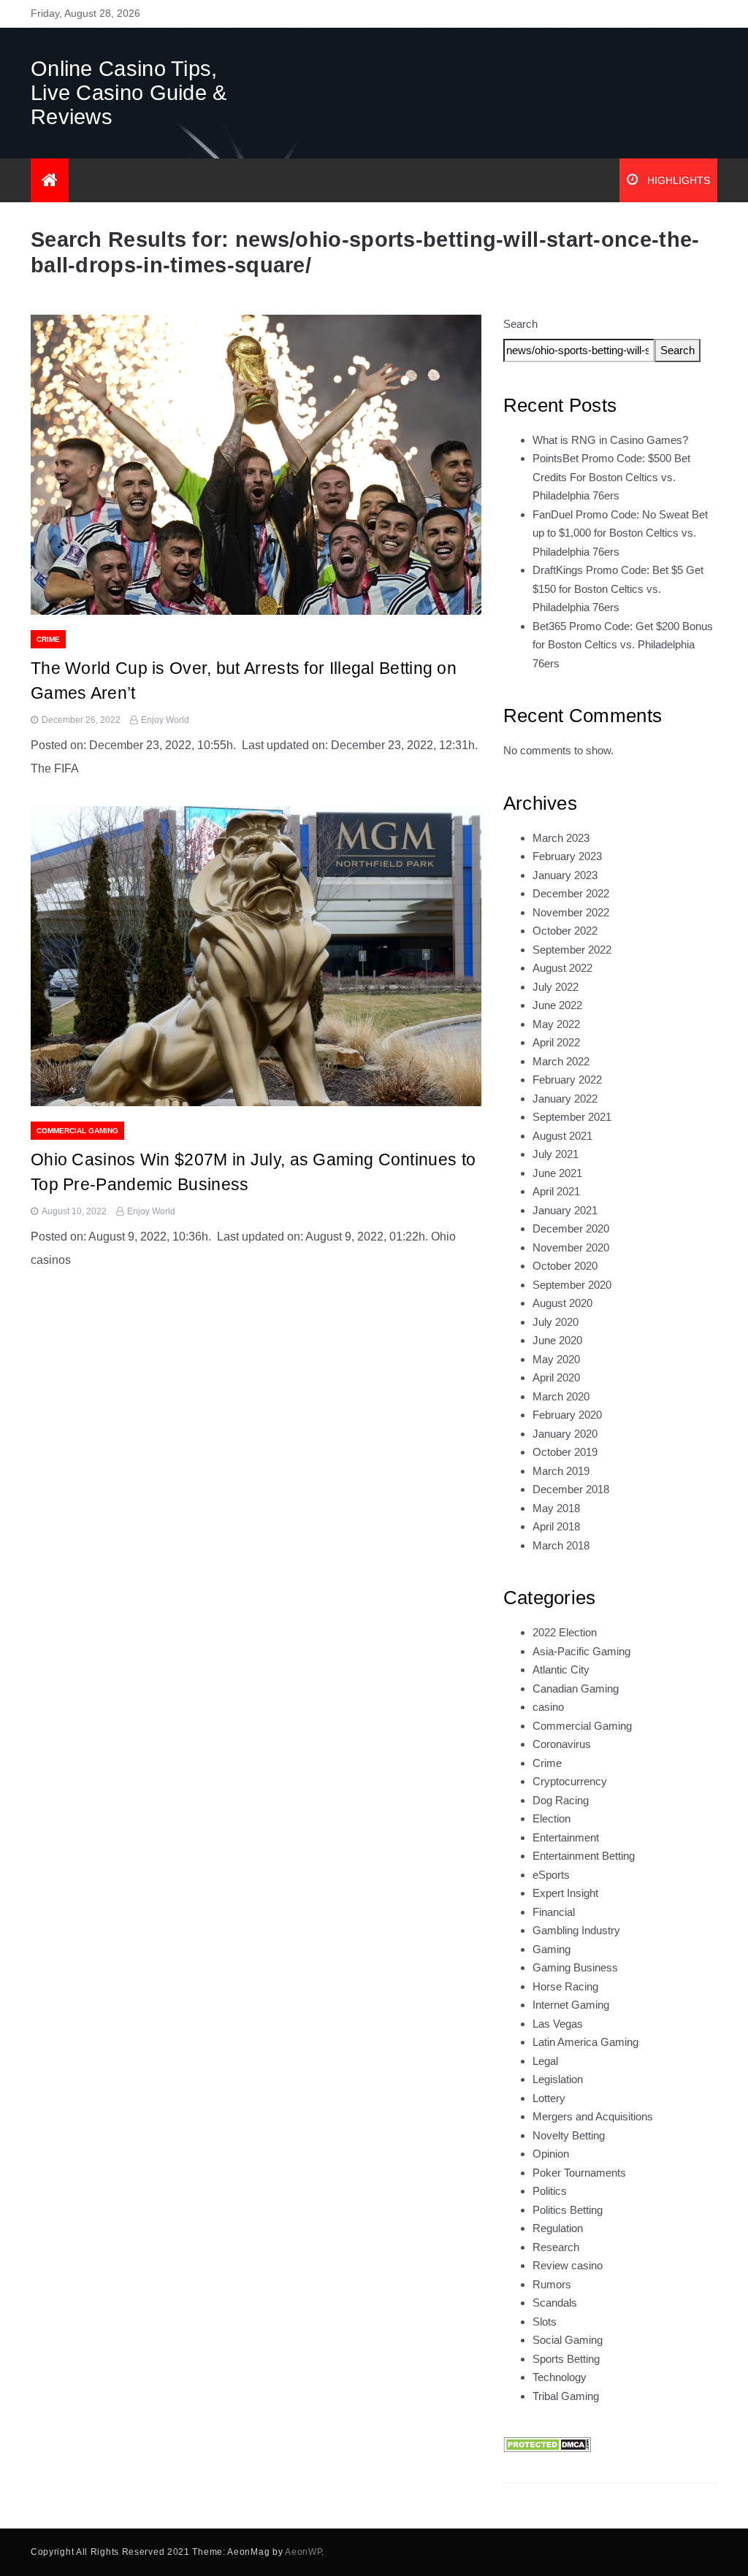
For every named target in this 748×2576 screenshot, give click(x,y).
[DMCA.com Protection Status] (547, 2443)
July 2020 (556, 1322)
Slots (545, 2322)
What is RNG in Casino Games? (610, 440)
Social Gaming (568, 2340)
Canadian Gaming (576, 1688)
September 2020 (572, 1285)
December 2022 (571, 893)
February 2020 (567, 1415)
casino (548, 1707)
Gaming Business (575, 1967)
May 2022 (556, 1024)
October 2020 (565, 1266)
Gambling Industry (576, 1930)
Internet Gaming (571, 2005)
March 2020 (561, 1396)
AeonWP (303, 2552)
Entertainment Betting (584, 1856)
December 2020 (571, 1228)
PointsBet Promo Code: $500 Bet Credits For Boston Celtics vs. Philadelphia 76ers (611, 477)
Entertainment (566, 1837)
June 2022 (557, 1005)
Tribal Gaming (566, 2396)
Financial (554, 1912)
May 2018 (556, 1508)
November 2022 (571, 912)
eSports (551, 1875)
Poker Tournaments (579, 2173)
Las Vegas (558, 2024)
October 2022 (565, 931)
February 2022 (567, 1080)
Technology (560, 2377)
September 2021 (572, 1117)
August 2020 (562, 1303)
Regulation (558, 2228)
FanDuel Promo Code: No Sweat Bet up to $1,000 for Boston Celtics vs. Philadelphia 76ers (620, 533)
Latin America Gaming (585, 2042)
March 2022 (561, 1061)
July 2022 (556, 987)
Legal (545, 2061)
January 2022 (565, 1099)
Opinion (551, 2154)
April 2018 (556, 1526)
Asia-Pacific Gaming (581, 1651)
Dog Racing (561, 1800)
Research (556, 2247)
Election (552, 1818)
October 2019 (565, 1452)
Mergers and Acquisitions (593, 2116)
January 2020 (565, 1434)
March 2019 (561, 1471)
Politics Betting (568, 2210)
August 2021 (562, 1136)
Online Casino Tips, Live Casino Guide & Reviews (129, 93)
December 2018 (571, 1489)
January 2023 (565, 875)
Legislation (558, 2079)
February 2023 (567, 856)
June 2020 (557, 1340)
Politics (550, 2191)
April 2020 (556, 1377)
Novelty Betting (569, 2135)
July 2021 (556, 1154)
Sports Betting (566, 2359)
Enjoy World (165, 720)
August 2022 (562, 968)
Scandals (555, 2303)
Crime (48, 639)
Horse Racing (565, 1986)
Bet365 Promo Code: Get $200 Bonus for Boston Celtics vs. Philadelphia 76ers (623, 645)
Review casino (568, 2265)
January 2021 (565, 1210)
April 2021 (556, 1191)
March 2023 (561, 838)
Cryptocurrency (570, 1781)
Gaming (552, 1949)
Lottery (549, 2098)
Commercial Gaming (77, 1131)
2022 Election (565, 1632)
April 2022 (556, 1042)
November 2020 (571, 1247)
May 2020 (556, 1359)
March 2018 (561, 1545)
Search (520, 324)
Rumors (552, 2284)
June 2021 (557, 1173)
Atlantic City (561, 1670)
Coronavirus (562, 1744)
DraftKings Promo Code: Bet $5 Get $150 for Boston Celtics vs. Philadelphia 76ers (618, 589)
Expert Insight (565, 1893)
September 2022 (572, 950)
